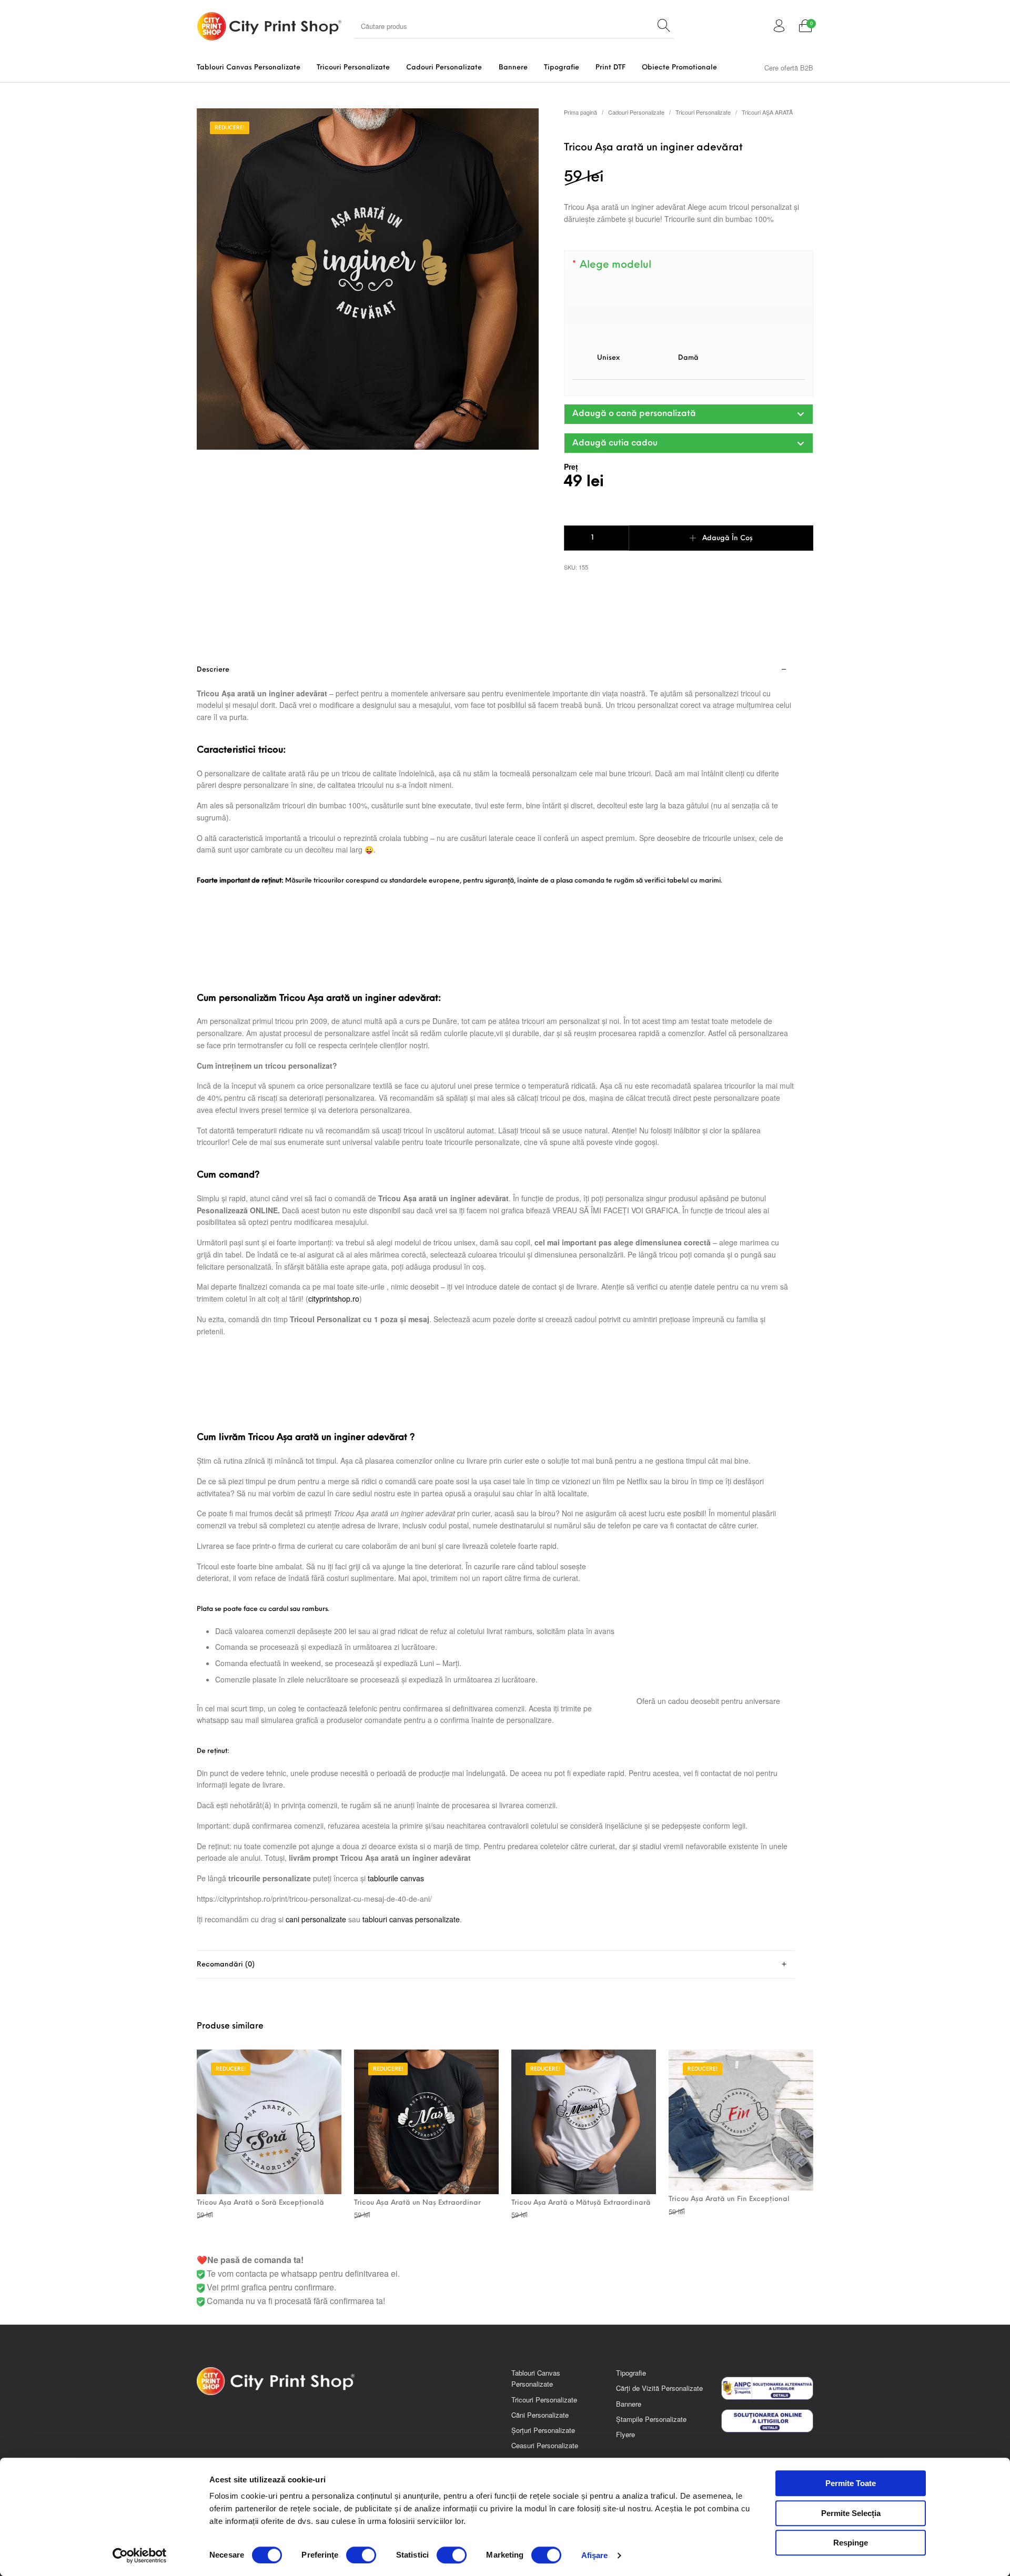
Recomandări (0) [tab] (226, 1965)
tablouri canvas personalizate (411, 1919)
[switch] (361, 2555)
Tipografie (631, 2373)
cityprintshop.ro (334, 1299)
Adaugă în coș (728, 538)
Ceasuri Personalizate (545, 2445)
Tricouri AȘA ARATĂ (767, 112)
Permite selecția (851, 2513)
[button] (689, 414)
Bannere (629, 2404)
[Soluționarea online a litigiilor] (767, 2421)
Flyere (625, 2434)
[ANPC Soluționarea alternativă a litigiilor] (767, 2388)
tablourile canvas (396, 1878)
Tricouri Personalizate (703, 112)
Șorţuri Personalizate (543, 2430)
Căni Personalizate (540, 2415)
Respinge (851, 2543)
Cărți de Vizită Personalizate (659, 2388)
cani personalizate (316, 1919)
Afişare (595, 2555)
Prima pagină (580, 112)
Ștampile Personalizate (651, 2419)
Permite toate (851, 2483)
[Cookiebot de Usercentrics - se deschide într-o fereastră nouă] (140, 2555)
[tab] (496, 1304)
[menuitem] (248, 68)
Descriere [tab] (213, 670)
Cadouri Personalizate (636, 112)
